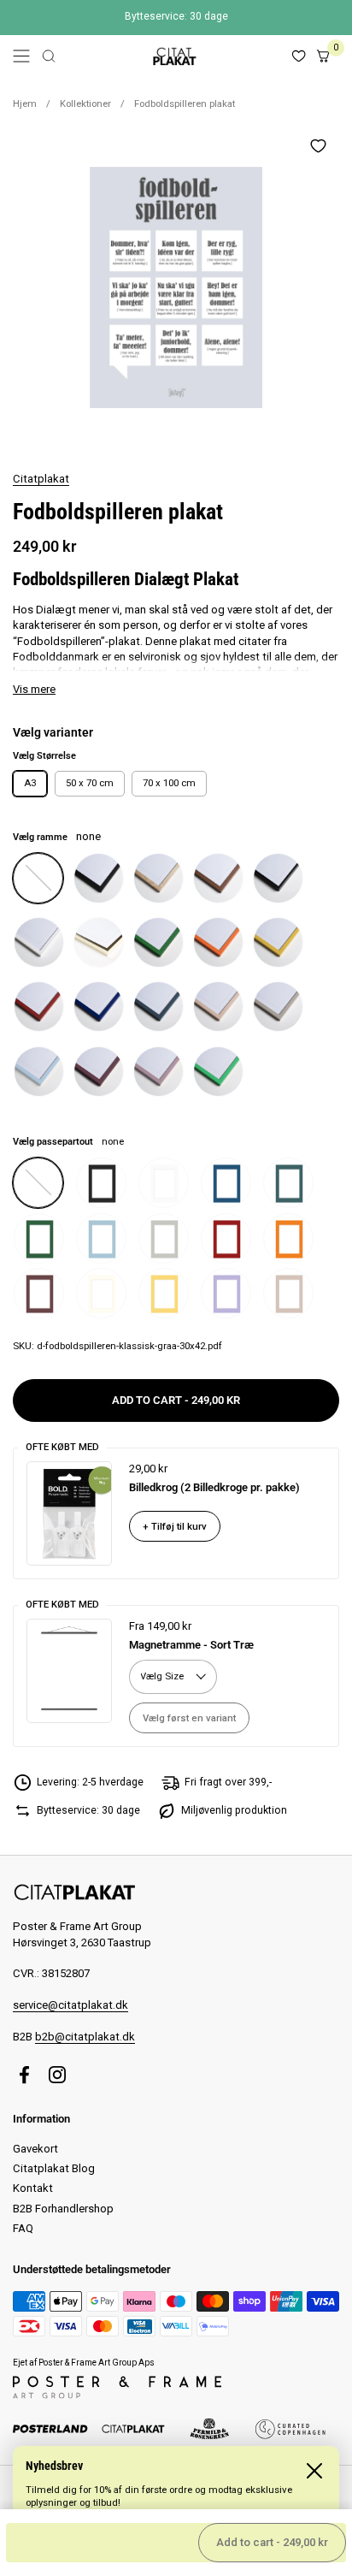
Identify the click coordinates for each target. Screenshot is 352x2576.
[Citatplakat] (173, 56)
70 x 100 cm (169, 783)
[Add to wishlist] (318, 145)
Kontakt (33, 2188)
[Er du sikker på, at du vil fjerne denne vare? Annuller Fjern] (176, 287)
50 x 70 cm (90, 783)
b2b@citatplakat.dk (85, 2037)
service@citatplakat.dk (70, 2005)
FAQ (23, 2228)
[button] (49, 56)
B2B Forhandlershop (63, 2209)
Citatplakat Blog (54, 2168)
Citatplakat (41, 479)
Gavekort (35, 2149)
